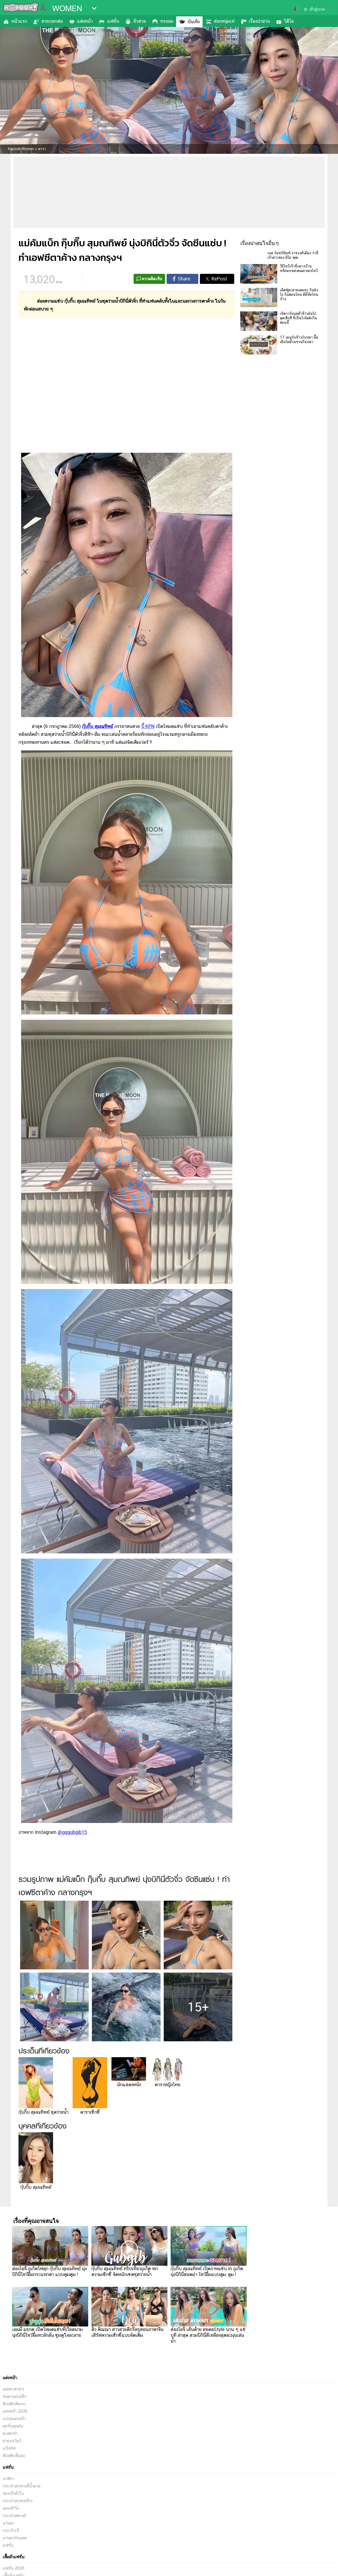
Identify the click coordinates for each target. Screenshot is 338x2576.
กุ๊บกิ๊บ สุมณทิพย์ (98, 726)
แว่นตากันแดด (15, 2538)
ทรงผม (167, 21)
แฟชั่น (113, 21)
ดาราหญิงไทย (168, 2085)
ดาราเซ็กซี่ (90, 2112)
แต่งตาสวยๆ (13, 2389)
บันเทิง (194, 22)
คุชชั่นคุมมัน (13, 2426)
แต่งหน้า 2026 (15, 2411)
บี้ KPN (148, 726)
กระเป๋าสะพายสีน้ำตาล (22, 2486)
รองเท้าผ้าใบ (13, 2493)
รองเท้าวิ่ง (11, 2508)
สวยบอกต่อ (52, 21)
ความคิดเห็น (152, 279)
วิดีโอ (289, 21)
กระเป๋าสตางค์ (14, 2516)
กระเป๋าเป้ (11, 2530)
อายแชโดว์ (12, 2441)
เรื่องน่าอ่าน (259, 21)
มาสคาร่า (10, 2433)
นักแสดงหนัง (129, 2085)
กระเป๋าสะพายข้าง (18, 2501)
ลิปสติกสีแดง (14, 2456)
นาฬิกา (8, 2479)
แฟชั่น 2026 (13, 2568)
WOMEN (67, 8)
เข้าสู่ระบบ (317, 9)
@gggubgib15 (72, 1832)
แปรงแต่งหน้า (14, 2419)
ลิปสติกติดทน (14, 2404)
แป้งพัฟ (9, 2448)
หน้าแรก (19, 21)
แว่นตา (8, 2523)
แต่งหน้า (85, 21)
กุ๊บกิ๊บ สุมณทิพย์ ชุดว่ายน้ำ (43, 2112)
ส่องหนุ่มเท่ (224, 21)
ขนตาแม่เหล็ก (15, 2396)
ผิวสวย (140, 21)
